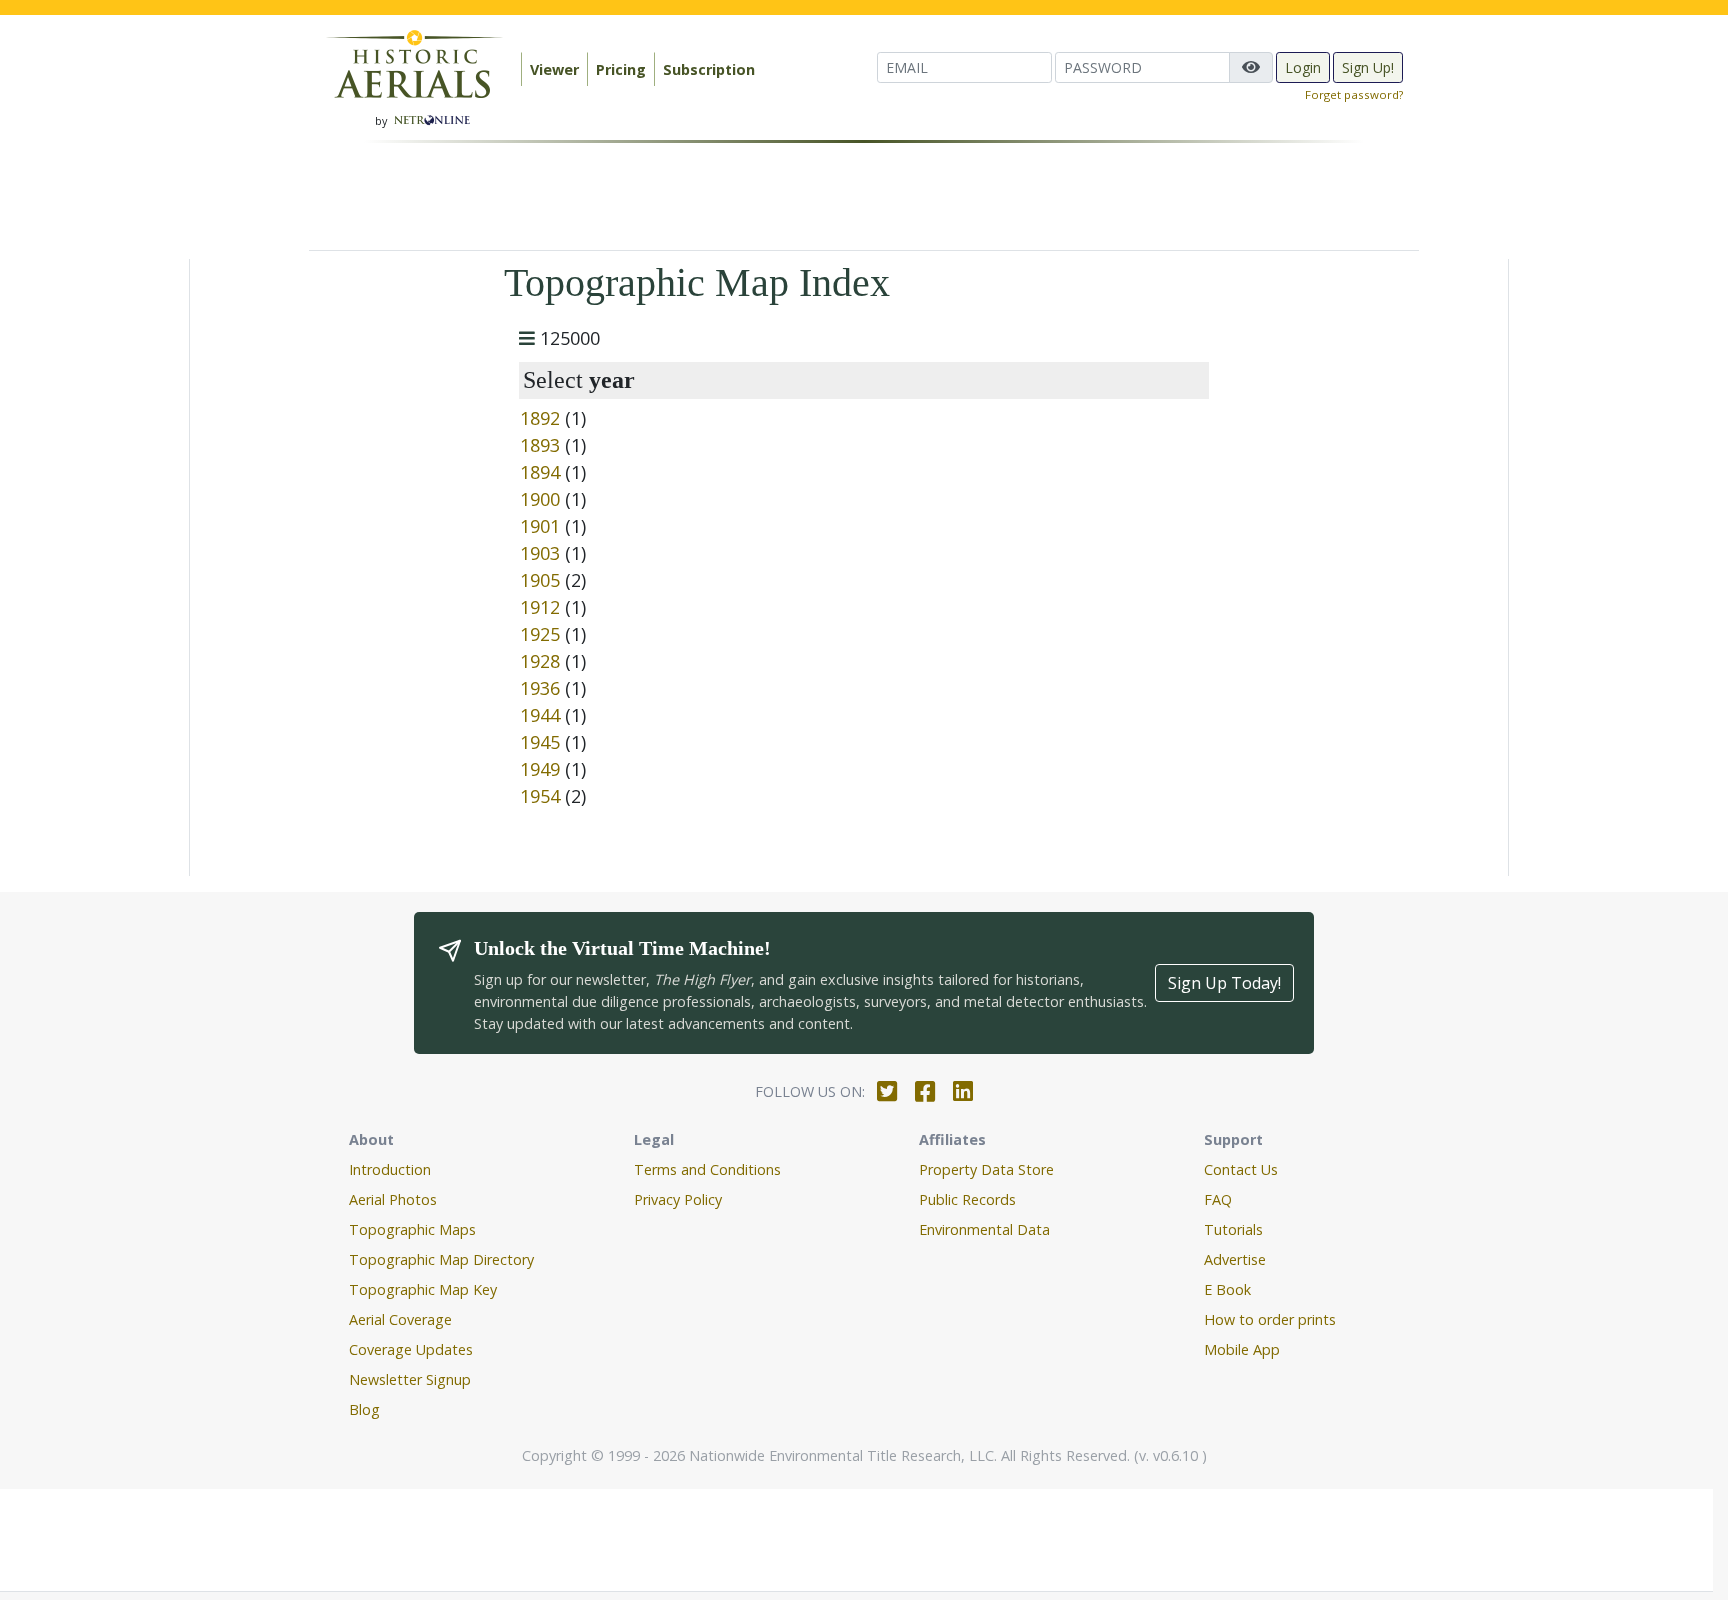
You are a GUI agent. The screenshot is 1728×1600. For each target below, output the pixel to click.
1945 (540, 742)
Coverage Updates (411, 1349)
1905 (540, 580)
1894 (540, 472)
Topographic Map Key (423, 1289)
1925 (540, 634)
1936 (540, 688)
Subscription (709, 69)
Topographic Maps (412, 1229)
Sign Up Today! (1224, 983)
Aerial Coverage (400, 1319)
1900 (540, 499)
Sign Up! (1368, 67)
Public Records (967, 1199)
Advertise (1235, 1259)
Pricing (621, 69)
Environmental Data (984, 1229)
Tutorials (1233, 1229)
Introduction (390, 1169)
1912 (540, 607)
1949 (540, 769)
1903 (540, 553)
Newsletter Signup (410, 1379)
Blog (364, 1409)
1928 (540, 661)
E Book (1227, 1289)
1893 (540, 445)
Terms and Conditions (707, 1169)
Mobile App (1242, 1349)
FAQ (1218, 1199)
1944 (540, 715)
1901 (540, 526)
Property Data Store (986, 1169)
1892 (540, 418)
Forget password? (1354, 94)
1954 (540, 796)
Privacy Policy (678, 1199)
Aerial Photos (393, 1199)
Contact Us (1241, 1169)
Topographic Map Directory (441, 1259)
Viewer (554, 69)
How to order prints (1270, 1319)
